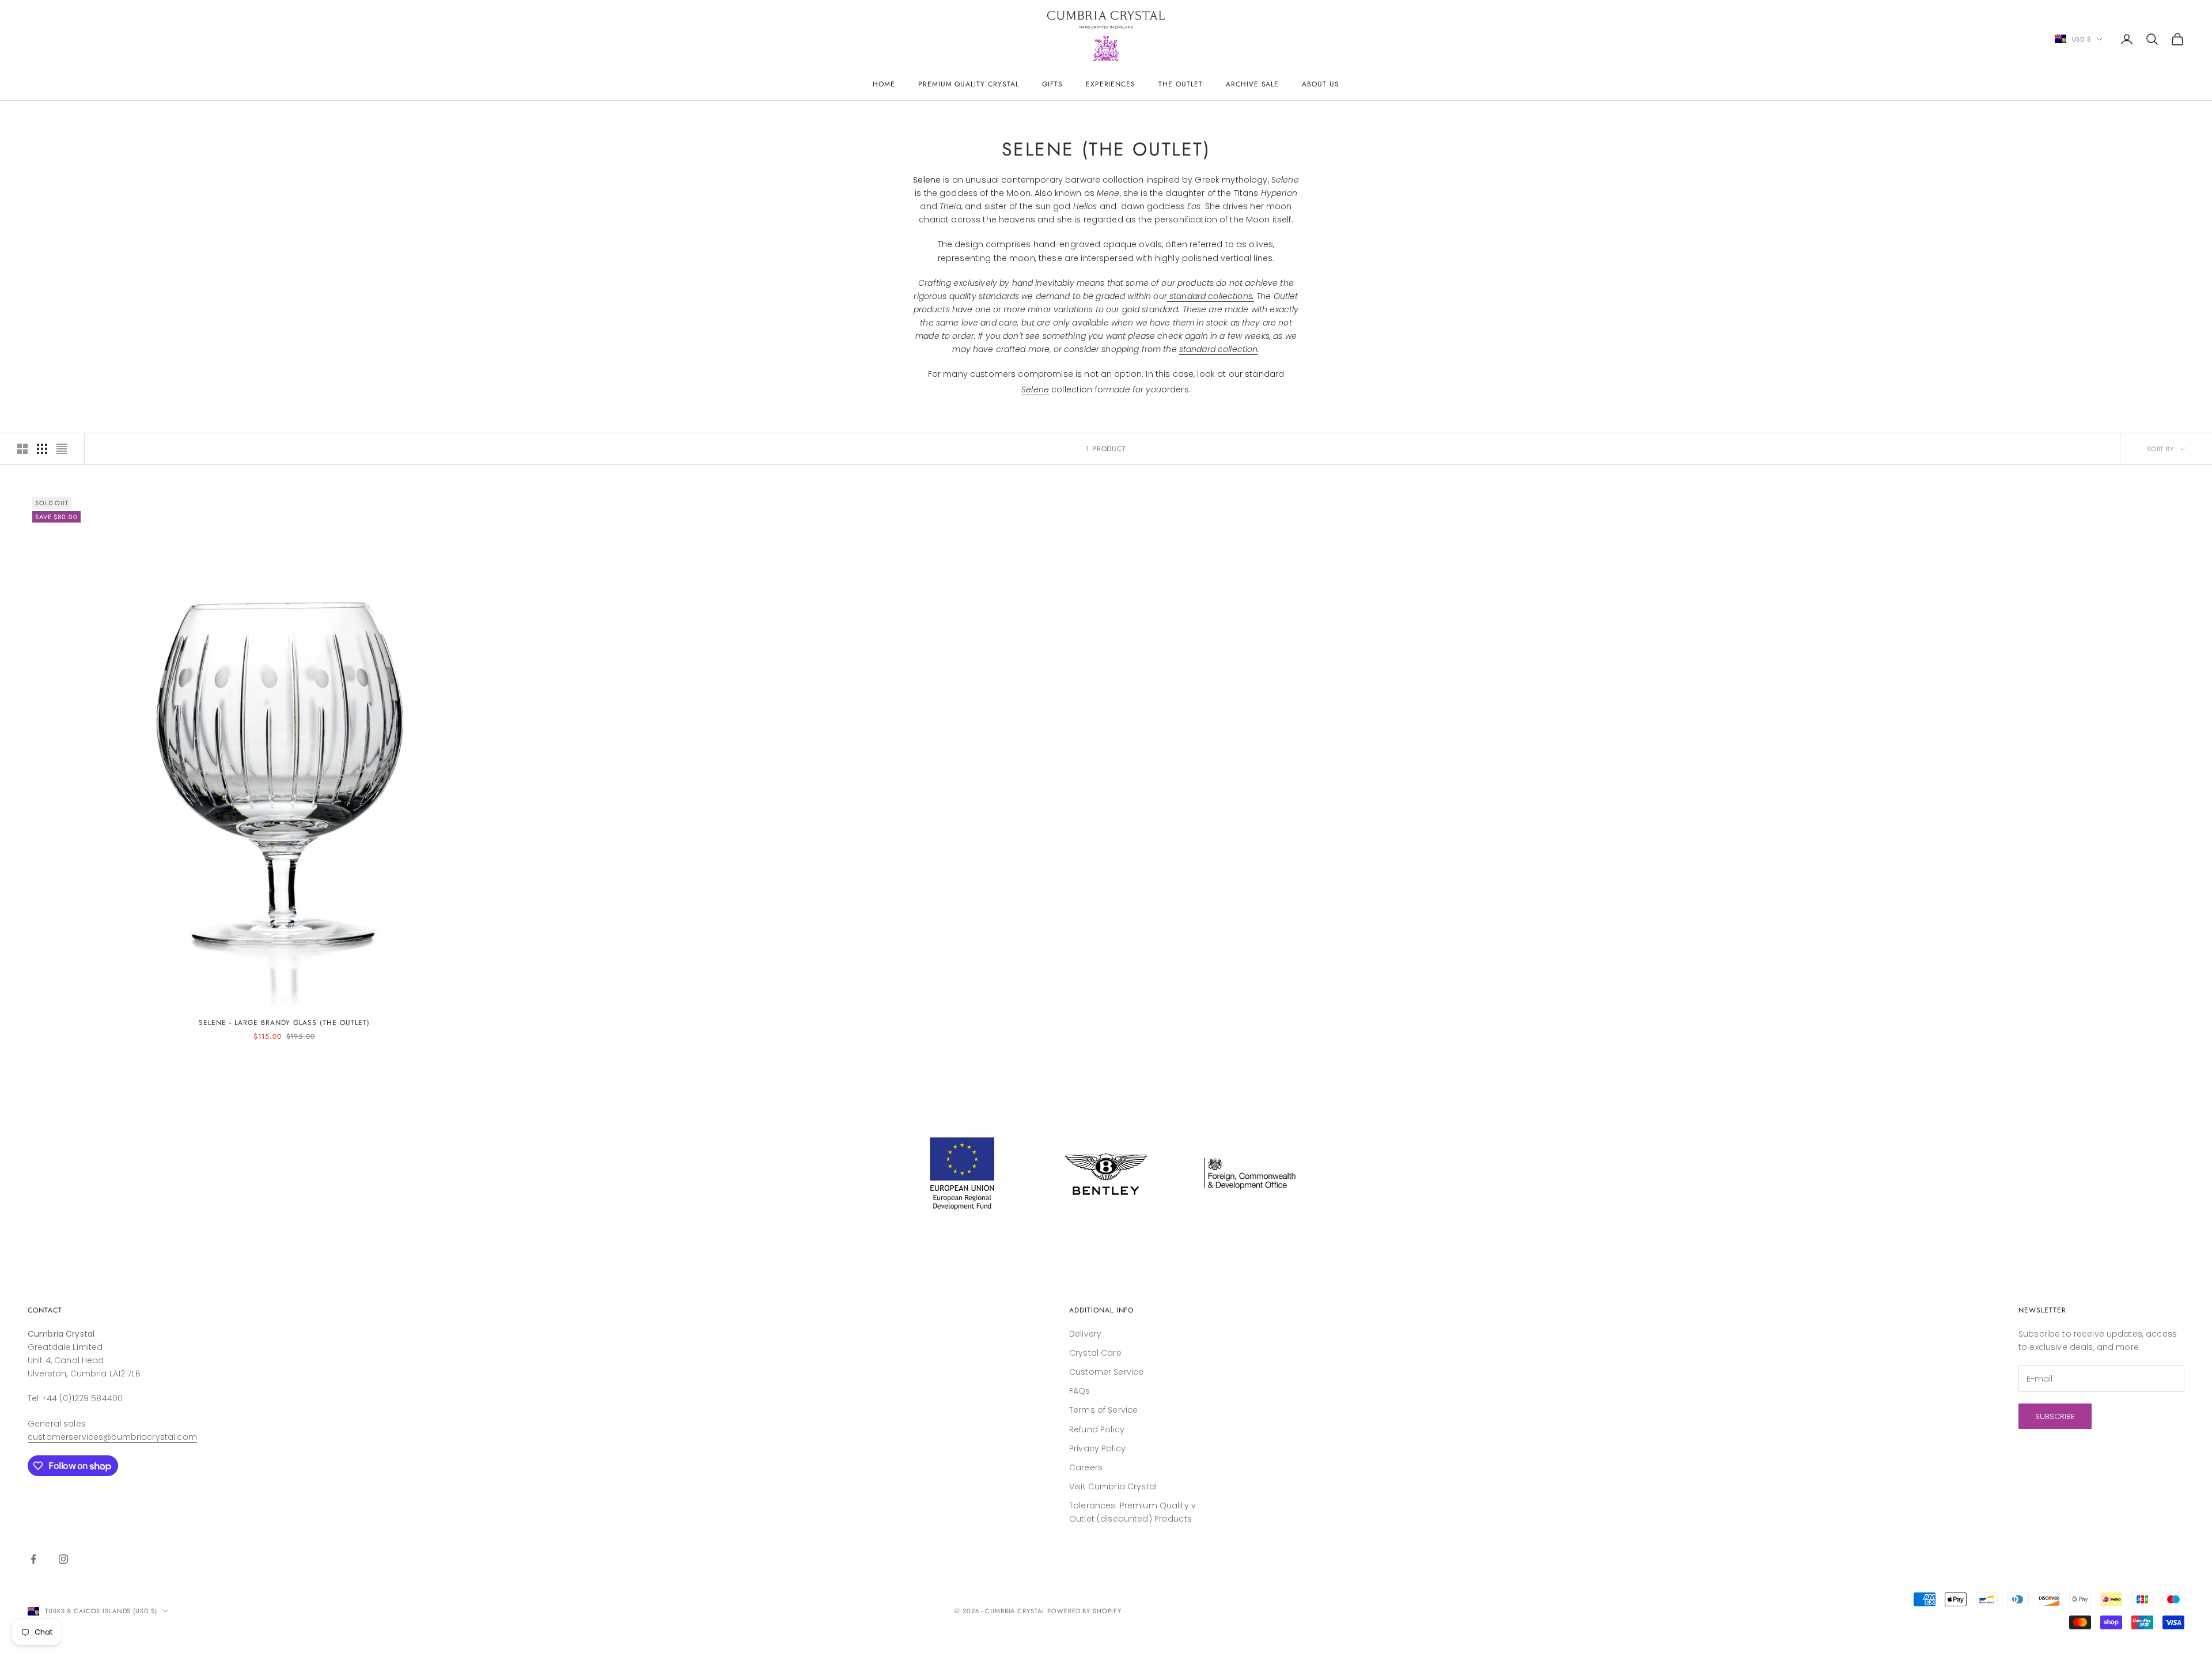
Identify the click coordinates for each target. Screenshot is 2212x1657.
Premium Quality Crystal (969, 84)
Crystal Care (1095, 1353)
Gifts (1052, 84)
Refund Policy (1097, 1429)
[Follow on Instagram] (63, 1559)
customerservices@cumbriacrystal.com (112, 1437)
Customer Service (1106, 1372)
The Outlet (1181, 84)
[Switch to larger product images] (22, 449)
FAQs (1080, 1391)
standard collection (1219, 349)
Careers (1086, 1467)
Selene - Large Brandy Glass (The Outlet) (284, 1023)
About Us (1321, 84)
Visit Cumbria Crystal (1113, 1486)
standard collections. (1211, 296)
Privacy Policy (1097, 1448)
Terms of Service (1103, 1410)
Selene (1035, 389)
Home (884, 84)
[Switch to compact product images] (62, 449)
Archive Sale (1253, 84)
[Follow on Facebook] (33, 1559)
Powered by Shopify (1084, 1611)
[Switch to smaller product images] (42, 449)
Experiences (1111, 84)
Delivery (1085, 1334)
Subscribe (2055, 1416)
